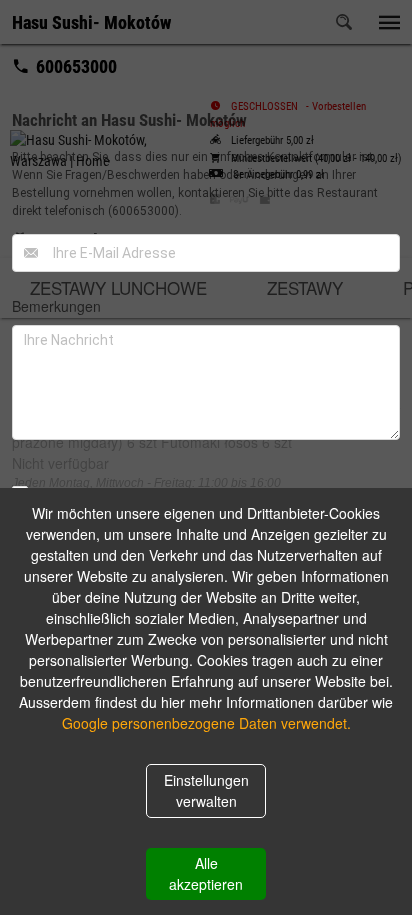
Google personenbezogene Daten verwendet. (206, 723)
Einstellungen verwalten (206, 790)
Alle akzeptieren (206, 873)
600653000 (143, 211)
